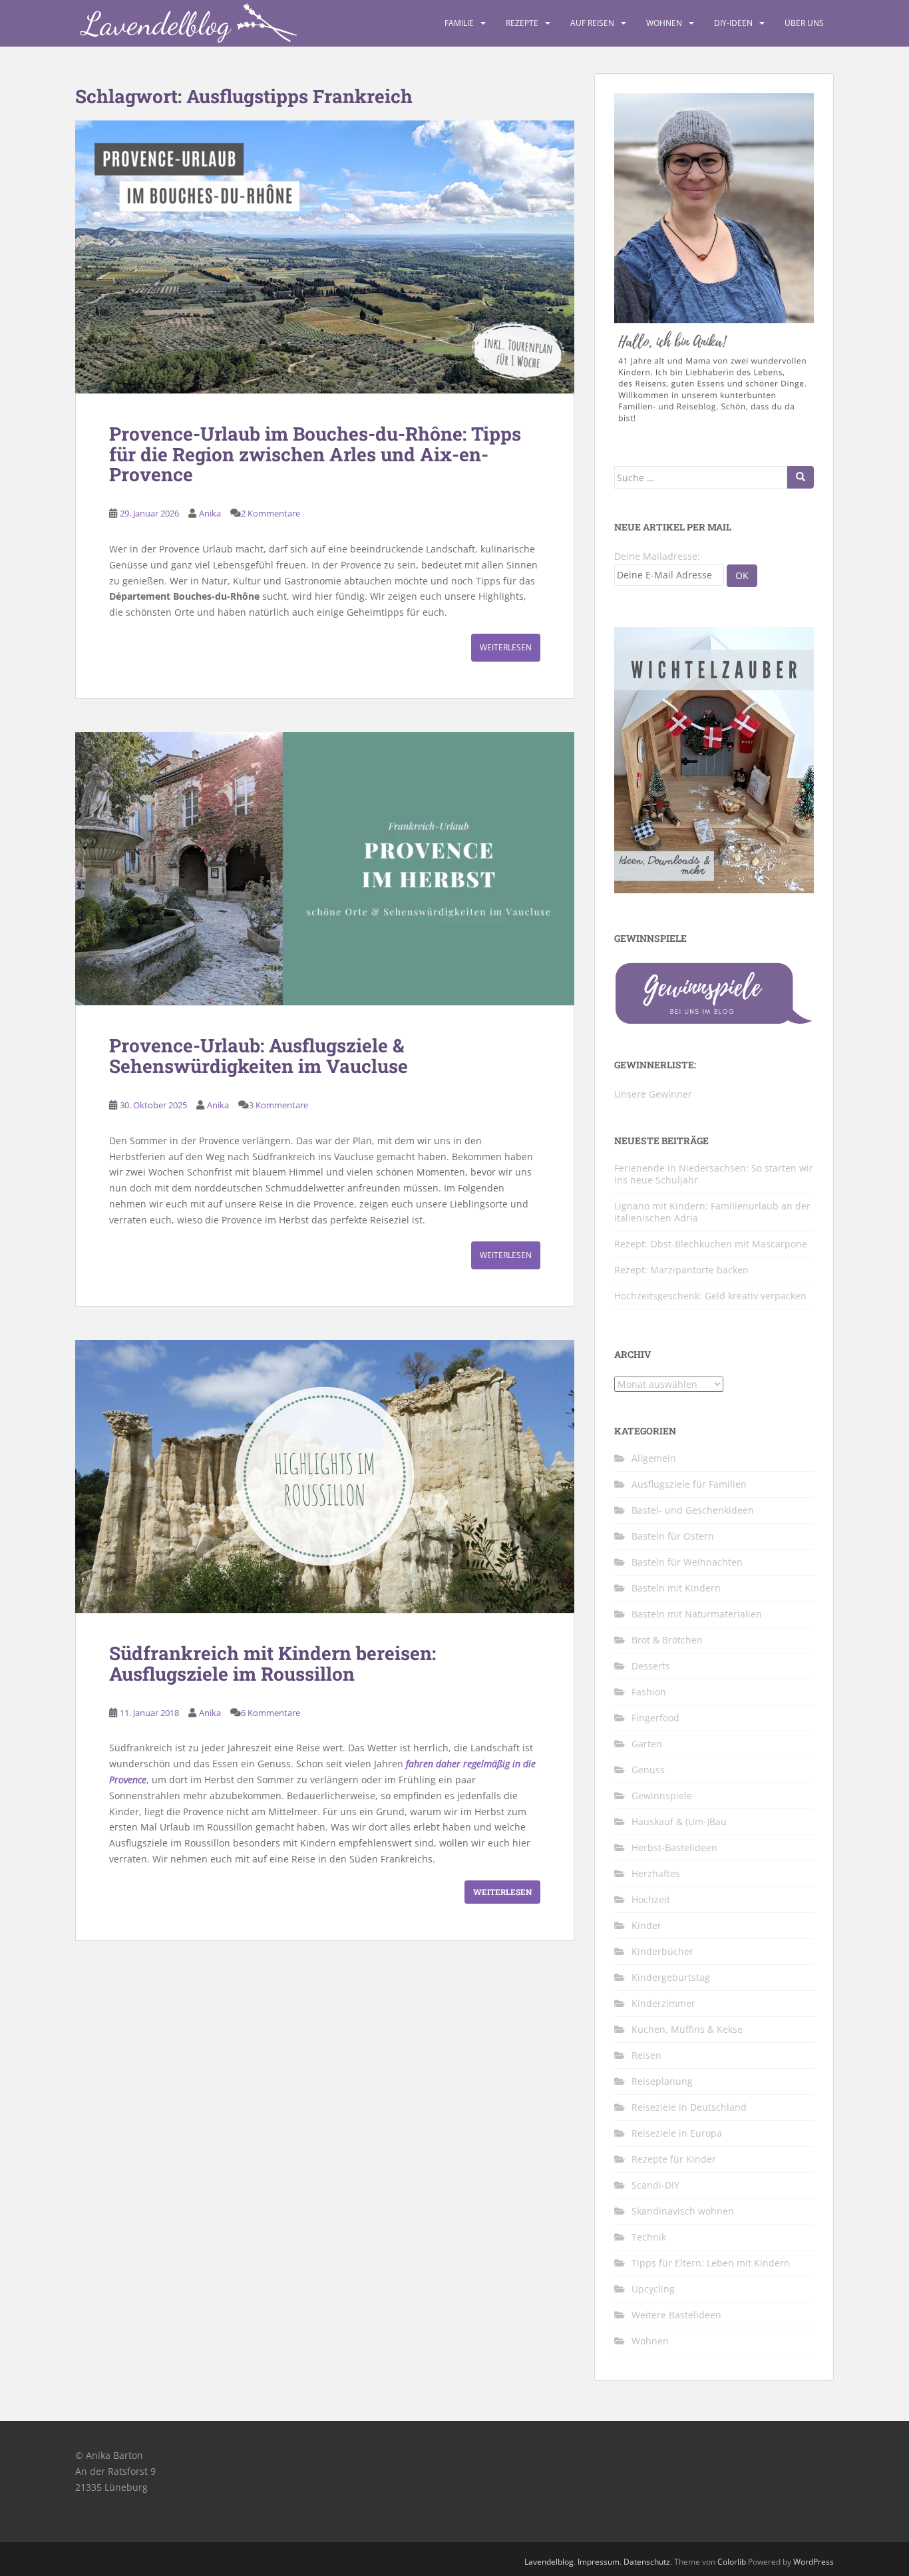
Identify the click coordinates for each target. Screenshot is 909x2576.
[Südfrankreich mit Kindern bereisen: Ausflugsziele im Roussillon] (325, 1476)
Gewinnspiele (662, 1796)
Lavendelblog (549, 2562)
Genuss (648, 1770)
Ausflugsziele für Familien (689, 1484)
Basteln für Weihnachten (687, 1562)
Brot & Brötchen (667, 1640)
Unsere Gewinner (653, 1094)
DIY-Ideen (733, 23)
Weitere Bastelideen (676, 2315)
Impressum (599, 2562)
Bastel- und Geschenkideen (693, 1510)
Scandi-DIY (655, 2185)
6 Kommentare (271, 1713)
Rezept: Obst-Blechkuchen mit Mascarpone (711, 1244)
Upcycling (653, 2289)
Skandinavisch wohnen (683, 2211)
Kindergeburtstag (671, 1977)
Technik (649, 2237)
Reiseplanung (662, 2081)
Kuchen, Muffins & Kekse (687, 2029)
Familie (459, 23)
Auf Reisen (592, 23)
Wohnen (664, 23)
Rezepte (522, 23)
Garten (647, 1744)
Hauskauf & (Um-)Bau (679, 1822)
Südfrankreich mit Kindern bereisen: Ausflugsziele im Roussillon (273, 1663)
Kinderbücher (662, 1951)
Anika (210, 513)
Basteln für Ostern (673, 1536)
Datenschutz (647, 2562)
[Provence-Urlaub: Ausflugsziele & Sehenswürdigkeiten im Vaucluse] (325, 869)
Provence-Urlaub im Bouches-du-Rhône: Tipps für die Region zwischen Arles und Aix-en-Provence (315, 454)
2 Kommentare (271, 513)
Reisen (646, 2055)
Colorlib (732, 2562)
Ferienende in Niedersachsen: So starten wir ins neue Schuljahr (714, 1174)
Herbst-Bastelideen (674, 1847)
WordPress (814, 2562)
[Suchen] (801, 477)
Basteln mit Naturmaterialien (697, 1614)
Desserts (651, 1666)
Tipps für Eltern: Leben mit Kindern (711, 2263)
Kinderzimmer (663, 2003)
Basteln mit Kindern (676, 1588)
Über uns (804, 23)
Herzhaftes (656, 1873)
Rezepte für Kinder (674, 2159)
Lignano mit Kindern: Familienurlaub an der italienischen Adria (712, 1212)
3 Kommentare (278, 1105)
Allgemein (654, 1458)
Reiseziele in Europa (677, 2133)
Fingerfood (655, 1718)
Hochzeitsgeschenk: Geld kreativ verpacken (710, 1296)
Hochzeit (651, 1899)
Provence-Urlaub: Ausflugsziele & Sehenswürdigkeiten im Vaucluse (259, 1056)
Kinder (646, 1925)
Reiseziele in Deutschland (689, 2107)
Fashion (649, 1692)
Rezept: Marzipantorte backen (681, 1270)
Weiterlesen (506, 647)
